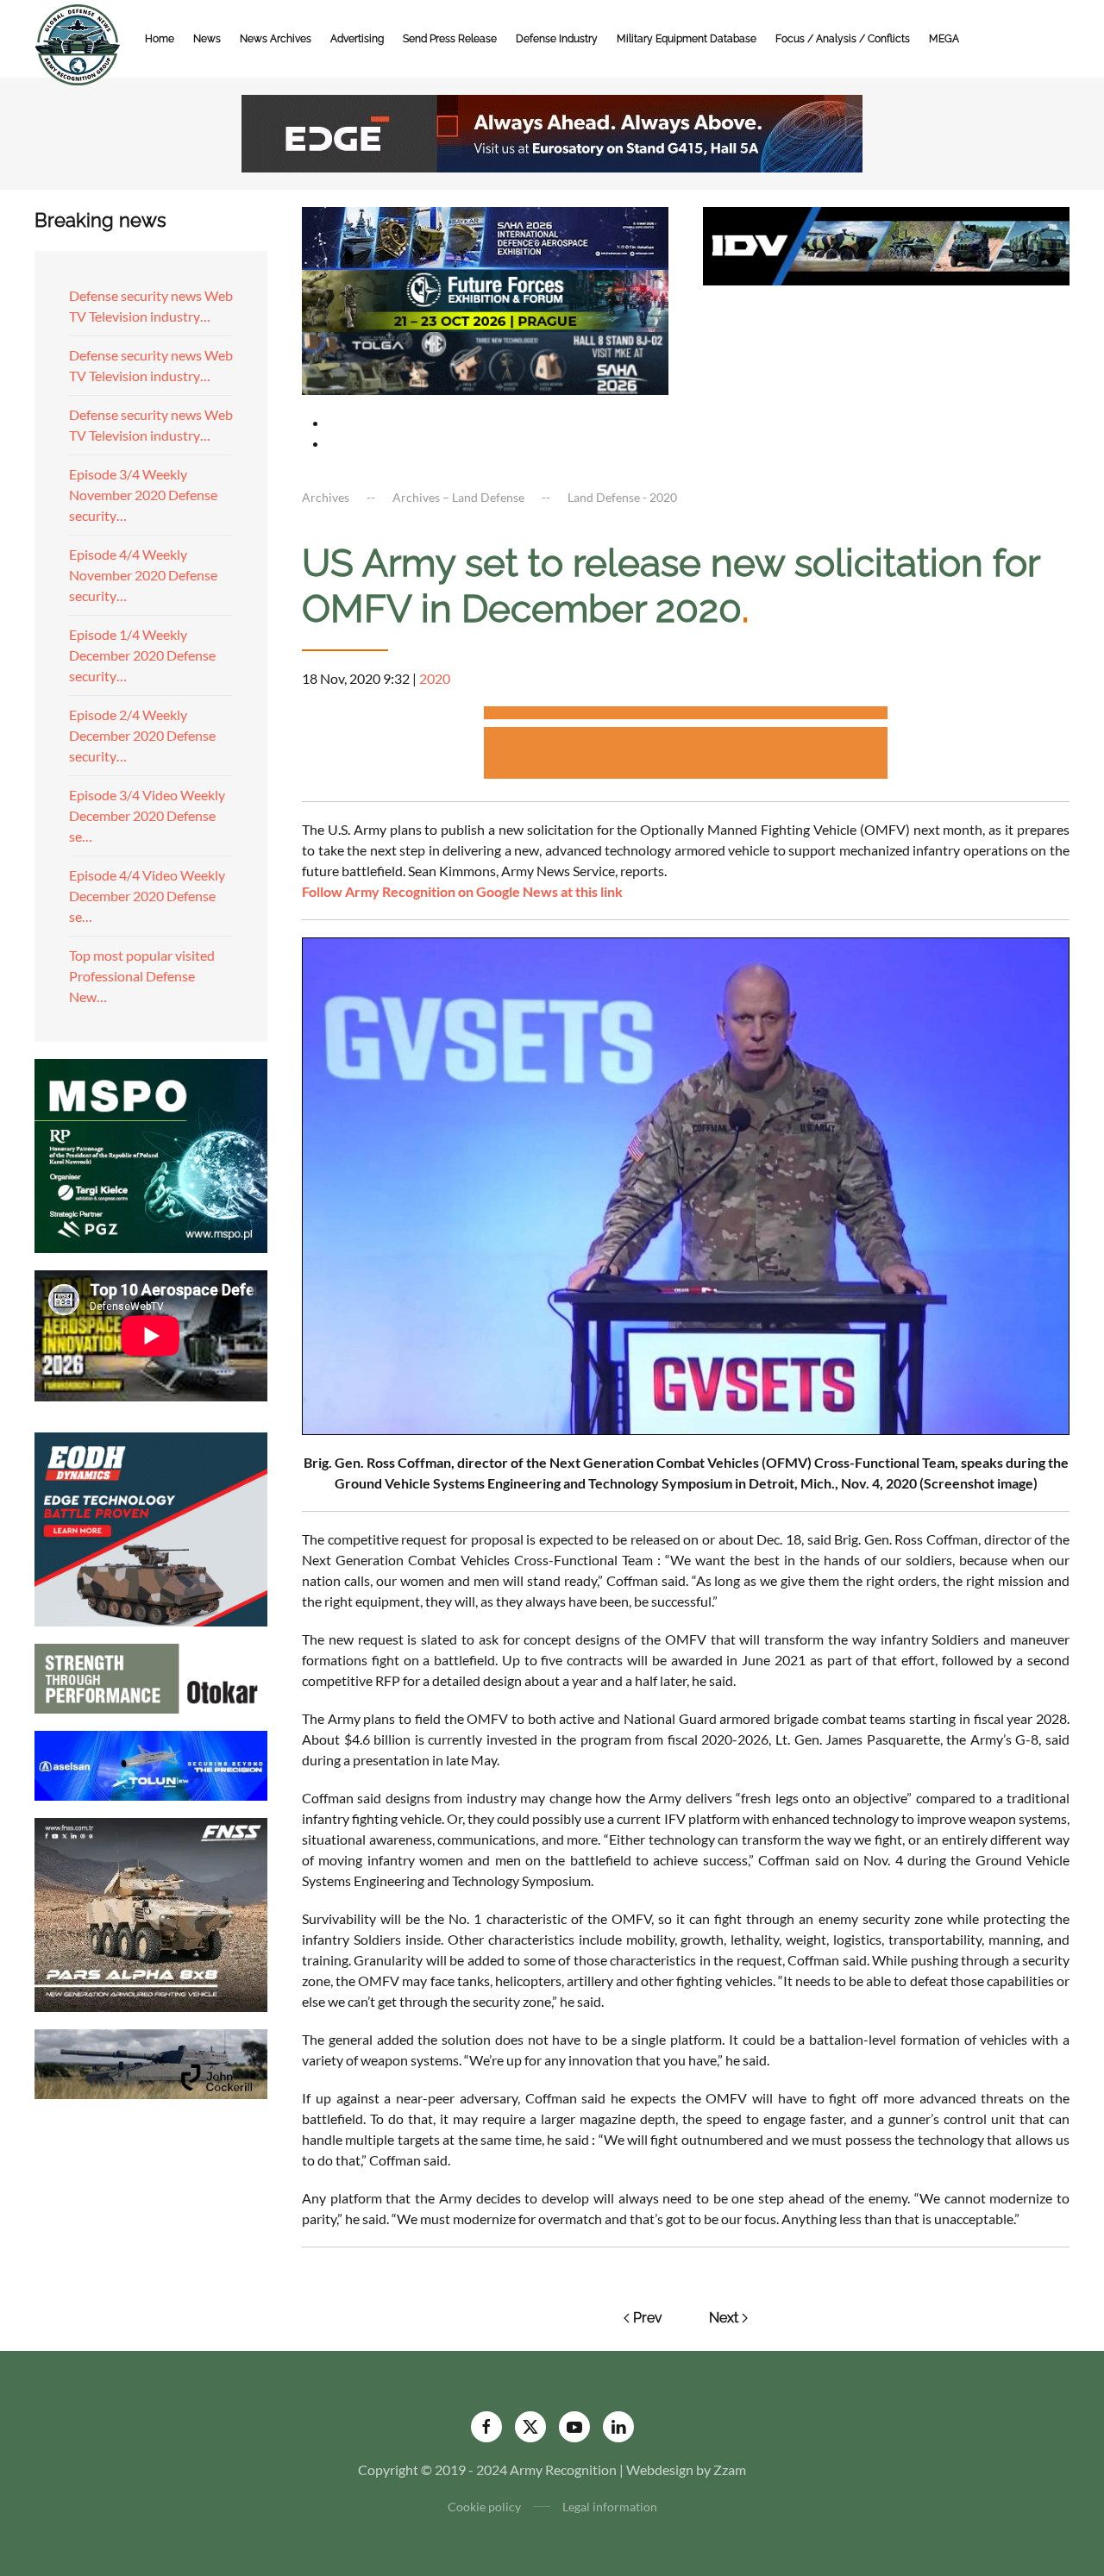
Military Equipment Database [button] (687, 39)
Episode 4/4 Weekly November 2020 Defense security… (143, 575)
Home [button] (160, 39)
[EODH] (151, 1527)
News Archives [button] (276, 39)
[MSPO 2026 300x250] (151, 1153)
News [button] (207, 39)
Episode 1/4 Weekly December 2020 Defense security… (142, 655)
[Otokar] (151, 1676)
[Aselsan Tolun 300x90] (151, 1763)
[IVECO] (886, 244)
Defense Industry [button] (557, 39)
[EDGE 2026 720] (552, 132)
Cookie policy (484, 2507)
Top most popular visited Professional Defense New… (142, 976)
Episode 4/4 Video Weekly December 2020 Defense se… (147, 896)
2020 (435, 678)
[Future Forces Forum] (485, 299)
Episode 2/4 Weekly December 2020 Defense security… (142, 735)
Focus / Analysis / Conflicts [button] (843, 39)
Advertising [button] (357, 39)
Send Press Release (450, 39)
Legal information (610, 2507)
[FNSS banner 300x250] (151, 1912)
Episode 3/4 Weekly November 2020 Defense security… (143, 495)
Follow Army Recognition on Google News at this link (462, 891)
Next (724, 2318)
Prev (648, 2318)
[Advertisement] (686, 715)
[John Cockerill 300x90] (151, 2062)
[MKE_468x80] (485, 362)
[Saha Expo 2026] (485, 236)
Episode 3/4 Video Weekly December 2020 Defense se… (147, 815)
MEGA (944, 39)
